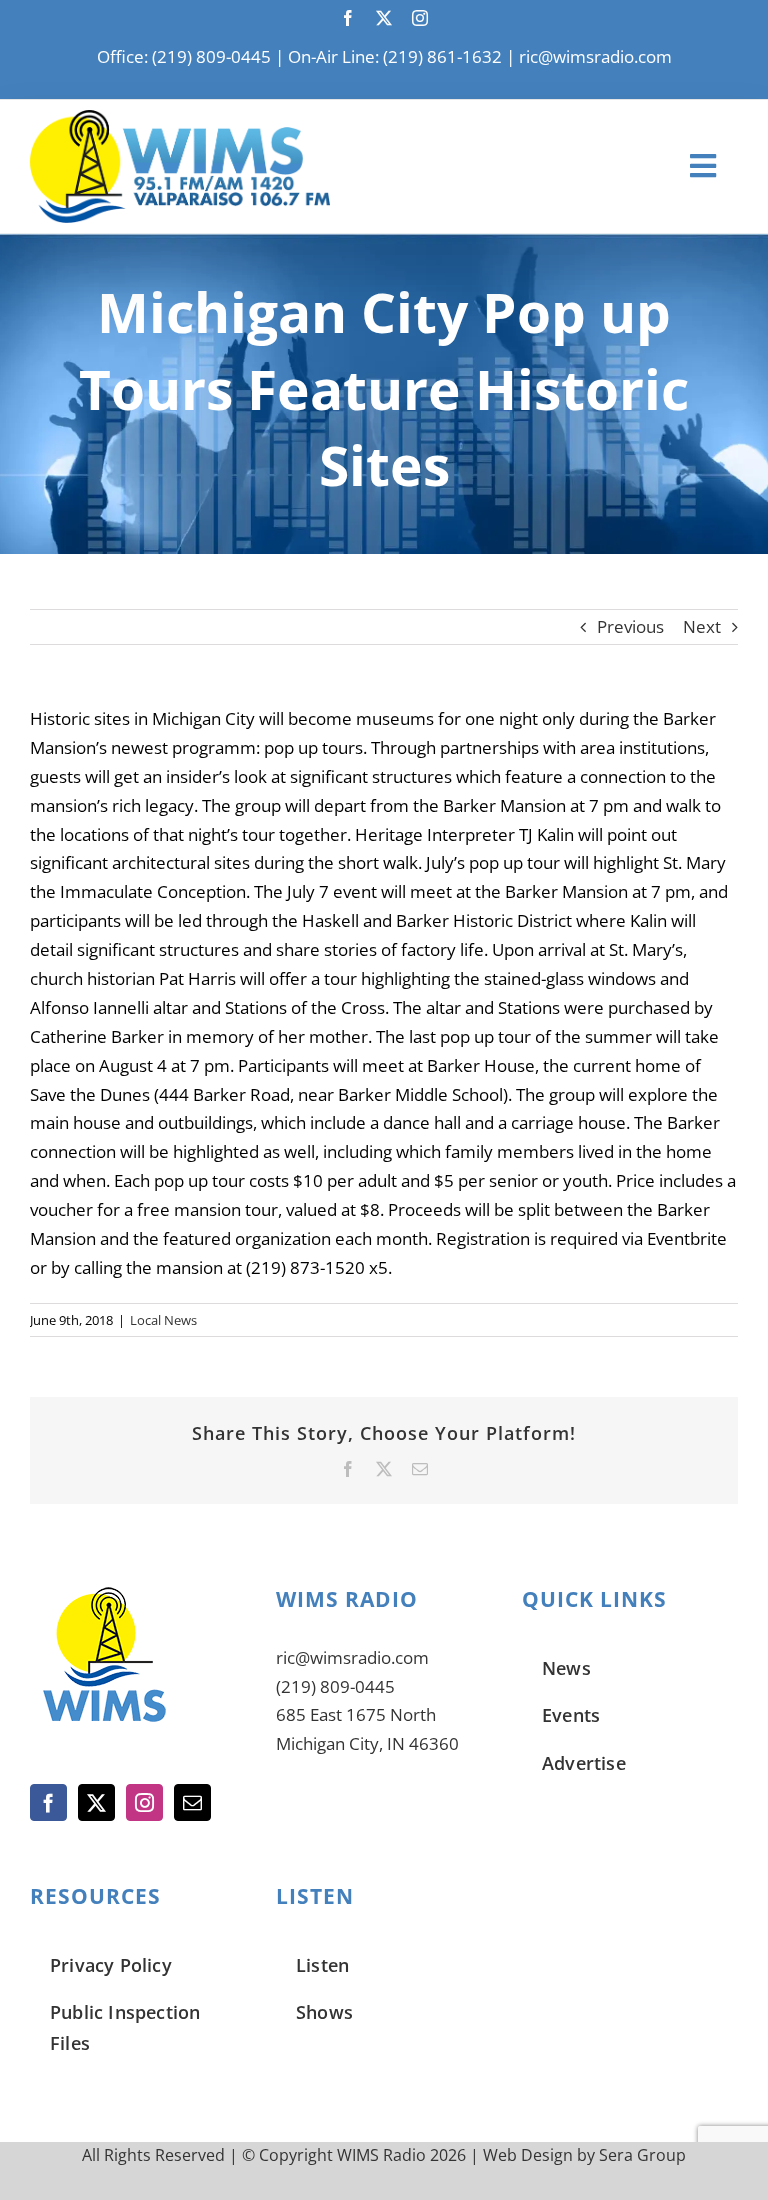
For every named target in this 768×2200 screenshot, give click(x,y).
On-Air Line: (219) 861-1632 (395, 56)
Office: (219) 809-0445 (184, 56)
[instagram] (420, 18)
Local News (163, 1320)
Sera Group (642, 2155)
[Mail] (192, 1802)
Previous (630, 626)
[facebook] (348, 18)
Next (702, 626)
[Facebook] (48, 1802)
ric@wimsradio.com (595, 56)
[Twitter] (96, 1802)
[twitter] (384, 18)
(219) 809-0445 (335, 1686)
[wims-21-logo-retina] (180, 118)
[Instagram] (144, 1802)
